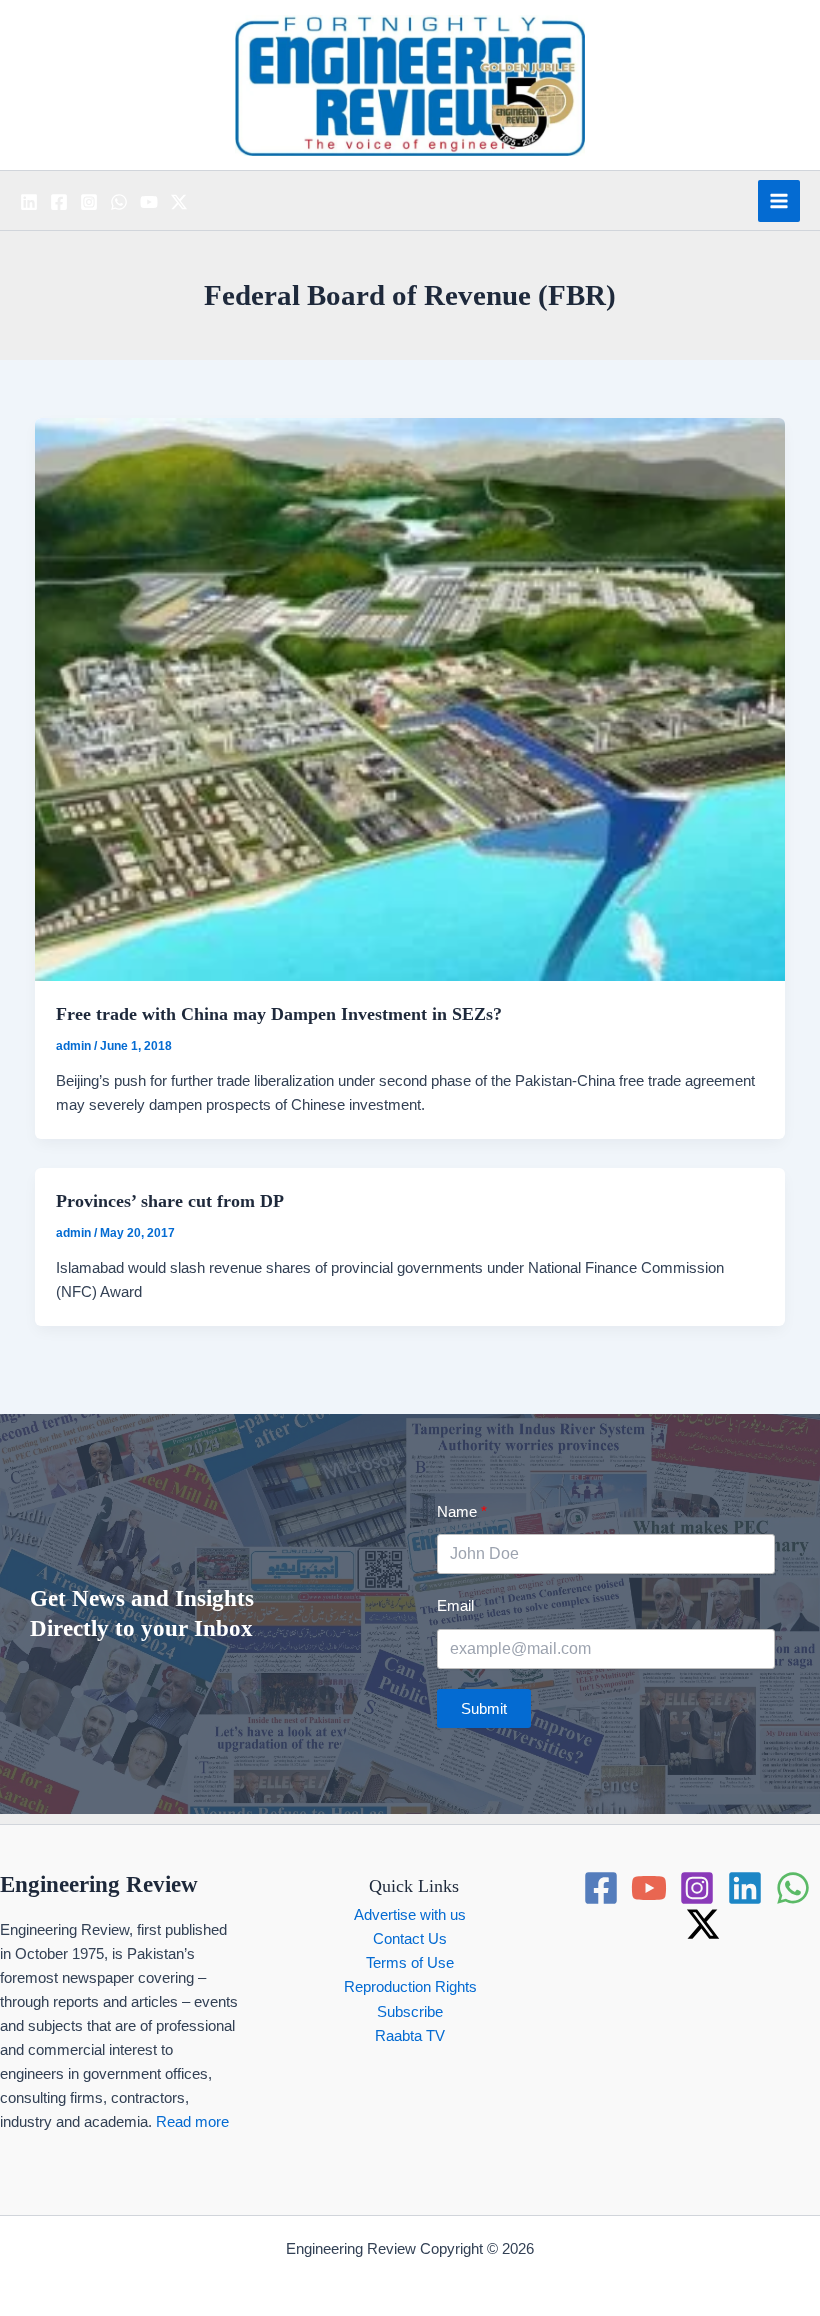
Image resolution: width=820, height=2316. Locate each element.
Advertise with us (410, 1915)
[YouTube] (149, 202)
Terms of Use (410, 1963)
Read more (192, 2122)
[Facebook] (59, 202)
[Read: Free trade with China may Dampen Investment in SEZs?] (410, 699)
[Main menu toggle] (779, 201)
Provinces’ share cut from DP (170, 1201)
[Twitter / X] (179, 202)
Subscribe (410, 2012)
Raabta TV (410, 2036)
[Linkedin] (29, 202)
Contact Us (410, 1939)
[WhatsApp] (119, 202)
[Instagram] (89, 202)
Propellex (448, 2273)
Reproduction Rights (410, 1987)
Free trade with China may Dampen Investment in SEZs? (279, 1014)
